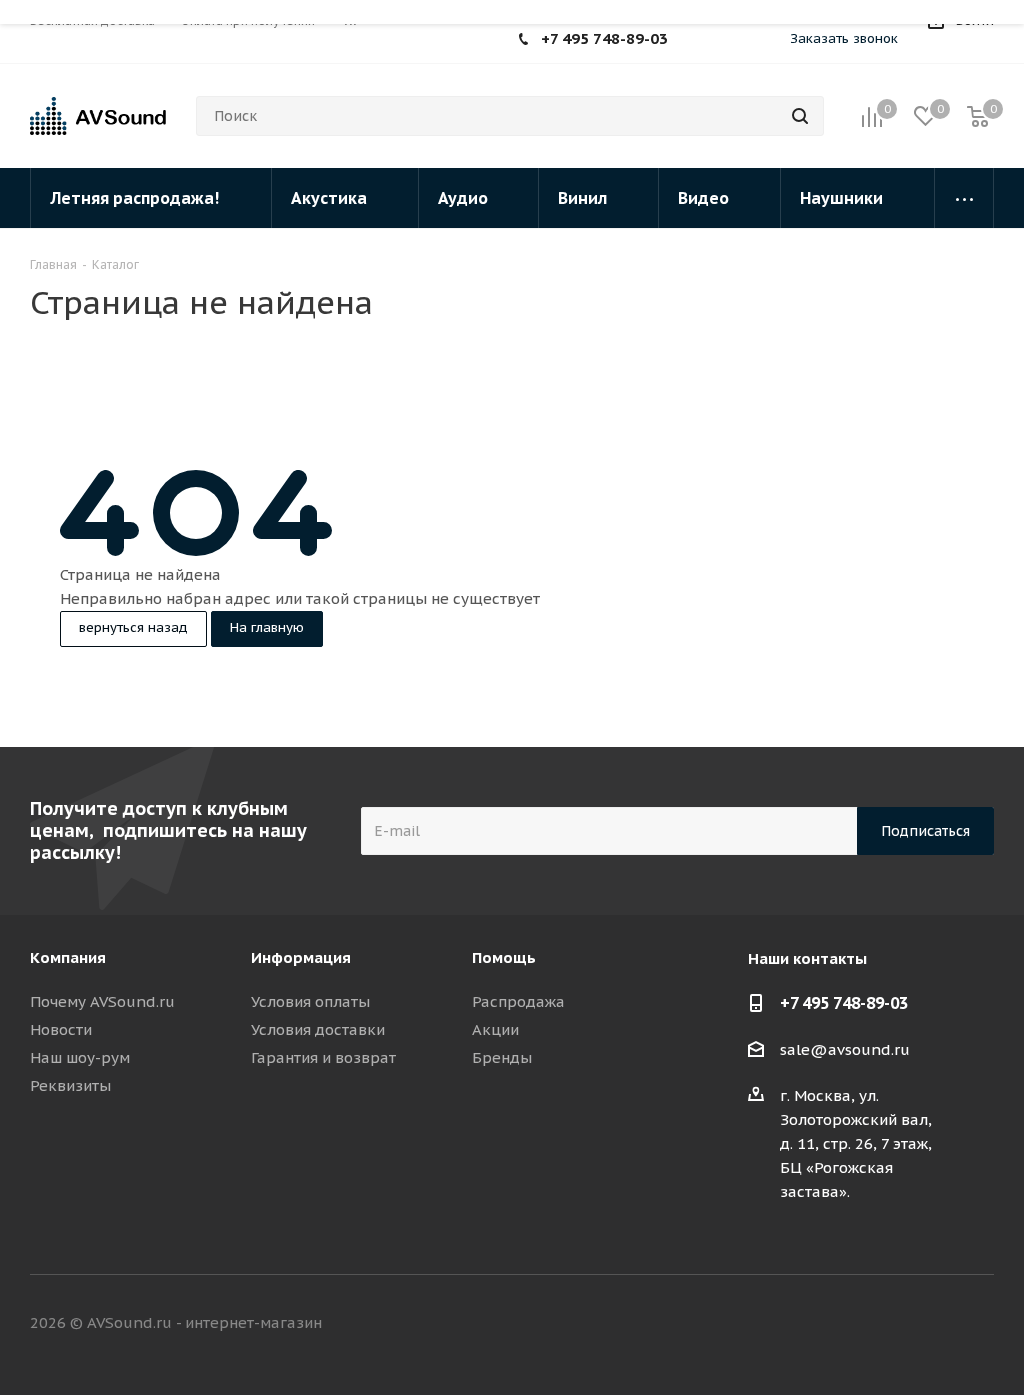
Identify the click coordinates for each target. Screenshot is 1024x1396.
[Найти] (800, 116)
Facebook (879, 1324)
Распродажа (518, 1001)
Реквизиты (70, 1085)
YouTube (979, 1324)
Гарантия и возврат (323, 1057)
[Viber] (766, 41)
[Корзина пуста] (978, 116)
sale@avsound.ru (845, 1049)
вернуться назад (133, 627)
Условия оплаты (310, 1001)
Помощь (504, 957)
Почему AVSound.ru (102, 1001)
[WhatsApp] (706, 41)
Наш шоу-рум (80, 1057)
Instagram (929, 1324)
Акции (495, 1029)
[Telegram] (736, 41)
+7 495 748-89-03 (604, 38)
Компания (68, 957)
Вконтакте (829, 1324)
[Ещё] (964, 198)
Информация (301, 957)
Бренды (502, 1057)
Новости (61, 1029)
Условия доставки (318, 1029)
